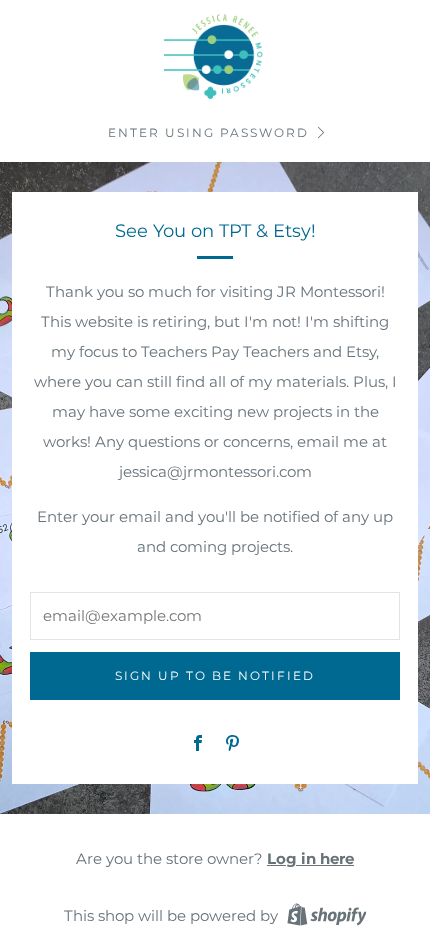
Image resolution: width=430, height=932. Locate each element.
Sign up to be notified (215, 675)
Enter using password (208, 132)
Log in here (310, 858)
